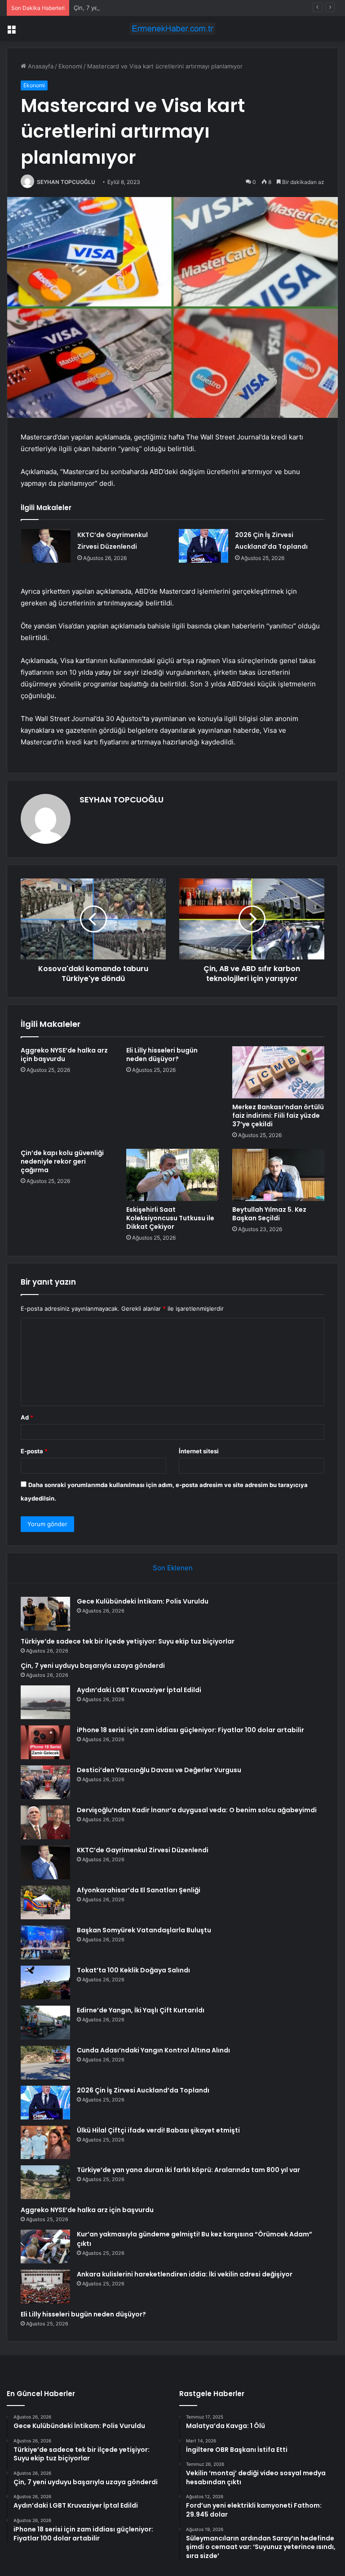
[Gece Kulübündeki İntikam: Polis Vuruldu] (45, 1614)
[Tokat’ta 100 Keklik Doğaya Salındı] (45, 1982)
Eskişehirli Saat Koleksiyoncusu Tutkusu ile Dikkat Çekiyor (170, 1218)
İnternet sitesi (199, 1451)
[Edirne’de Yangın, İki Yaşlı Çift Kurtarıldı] (45, 2023)
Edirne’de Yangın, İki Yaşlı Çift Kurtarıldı (141, 2010)
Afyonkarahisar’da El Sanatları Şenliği (139, 1890)
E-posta (34, 1451)
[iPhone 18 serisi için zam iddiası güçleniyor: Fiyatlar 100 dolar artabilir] (45, 1742)
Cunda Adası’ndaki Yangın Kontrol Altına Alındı (153, 2050)
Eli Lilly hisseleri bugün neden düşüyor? (162, 1055)
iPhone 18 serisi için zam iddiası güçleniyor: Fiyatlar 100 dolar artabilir (190, 1730)
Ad (27, 1417)
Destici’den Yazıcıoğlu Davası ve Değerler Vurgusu (159, 1770)
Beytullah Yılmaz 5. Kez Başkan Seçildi (269, 1214)
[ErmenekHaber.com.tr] (172, 29)
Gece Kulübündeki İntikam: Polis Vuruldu (143, 1601)
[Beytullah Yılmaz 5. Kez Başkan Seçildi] (278, 1175)
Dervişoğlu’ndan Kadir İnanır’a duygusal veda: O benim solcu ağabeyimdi (197, 1810)
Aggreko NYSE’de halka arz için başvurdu (64, 1055)
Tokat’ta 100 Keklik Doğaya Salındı (133, 1970)
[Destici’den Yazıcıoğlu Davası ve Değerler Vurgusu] (45, 1782)
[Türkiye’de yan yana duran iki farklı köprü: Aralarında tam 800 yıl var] (45, 2182)
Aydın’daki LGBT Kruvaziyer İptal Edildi (139, 1690)
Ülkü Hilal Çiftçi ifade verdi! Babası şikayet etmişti (158, 2130)
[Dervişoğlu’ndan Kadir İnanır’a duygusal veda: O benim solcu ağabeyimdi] (45, 1822)
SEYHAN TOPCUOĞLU (66, 182)
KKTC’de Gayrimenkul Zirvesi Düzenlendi (143, 1850)
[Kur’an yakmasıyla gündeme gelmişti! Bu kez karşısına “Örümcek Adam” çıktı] (45, 2247)
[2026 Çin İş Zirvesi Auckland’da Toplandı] (203, 546)
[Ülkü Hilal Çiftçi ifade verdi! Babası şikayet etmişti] (45, 2142)
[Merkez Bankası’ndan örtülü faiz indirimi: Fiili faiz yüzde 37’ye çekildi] (278, 1072)
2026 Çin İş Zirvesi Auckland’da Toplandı (143, 2090)
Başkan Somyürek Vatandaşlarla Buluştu (144, 1930)
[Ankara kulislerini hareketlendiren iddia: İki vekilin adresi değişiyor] (45, 2287)
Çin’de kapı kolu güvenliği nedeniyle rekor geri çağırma (62, 1161)
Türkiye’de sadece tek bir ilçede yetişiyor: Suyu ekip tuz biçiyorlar (128, 1641)
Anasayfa (40, 66)
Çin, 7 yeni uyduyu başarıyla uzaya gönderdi (135, 8)
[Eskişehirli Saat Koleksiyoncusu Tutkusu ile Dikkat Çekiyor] (172, 1175)
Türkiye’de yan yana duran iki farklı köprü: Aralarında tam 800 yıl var (188, 2170)
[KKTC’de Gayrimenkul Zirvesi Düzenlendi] (46, 546)
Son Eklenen (173, 1568)
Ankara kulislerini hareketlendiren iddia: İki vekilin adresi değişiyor (185, 2274)
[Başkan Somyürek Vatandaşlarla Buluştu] (45, 1942)
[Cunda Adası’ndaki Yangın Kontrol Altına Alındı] (45, 2063)
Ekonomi (70, 66)
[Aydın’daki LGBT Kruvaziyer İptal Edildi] (45, 1702)
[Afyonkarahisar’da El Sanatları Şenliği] (45, 1902)
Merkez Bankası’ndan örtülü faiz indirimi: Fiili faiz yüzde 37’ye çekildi (278, 1116)
